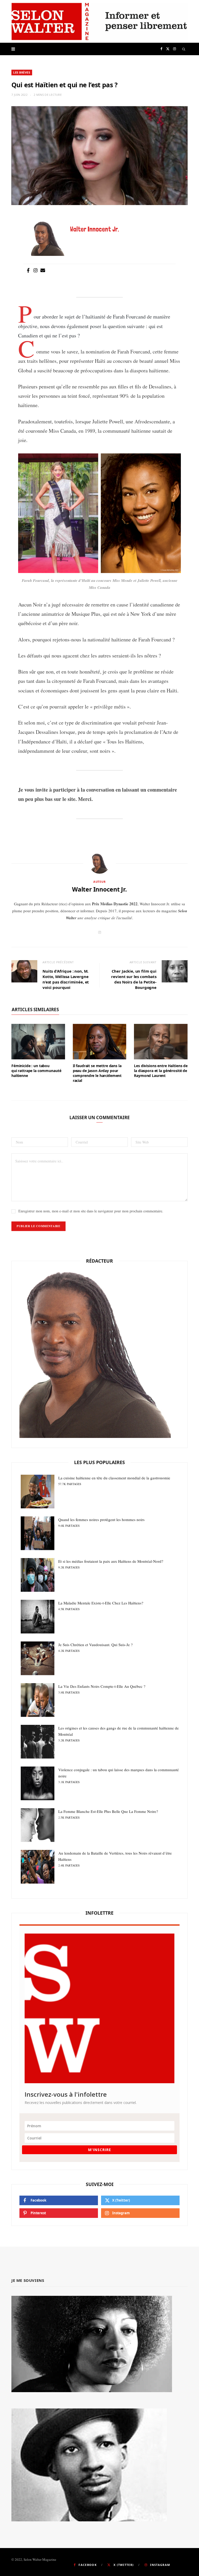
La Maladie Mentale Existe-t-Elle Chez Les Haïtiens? (101, 1606)
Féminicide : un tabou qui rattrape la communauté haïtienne (36, 1071)
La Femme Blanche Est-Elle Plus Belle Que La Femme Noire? (108, 1814)
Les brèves (22, 72)
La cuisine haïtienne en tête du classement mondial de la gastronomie (114, 1481)
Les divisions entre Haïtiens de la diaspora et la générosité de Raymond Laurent (161, 1071)
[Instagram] (35, 271)
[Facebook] (28, 271)
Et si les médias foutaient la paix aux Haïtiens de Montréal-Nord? (111, 1564)
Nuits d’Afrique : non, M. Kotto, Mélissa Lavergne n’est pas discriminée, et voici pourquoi (66, 979)
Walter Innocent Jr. (99, 889)
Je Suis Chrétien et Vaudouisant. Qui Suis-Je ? (95, 1647)
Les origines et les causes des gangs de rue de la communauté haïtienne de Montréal (119, 1734)
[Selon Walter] (99, 21)
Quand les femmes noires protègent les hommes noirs (101, 1522)
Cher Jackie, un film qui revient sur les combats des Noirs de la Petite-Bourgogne (134, 979)
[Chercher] (184, 49)
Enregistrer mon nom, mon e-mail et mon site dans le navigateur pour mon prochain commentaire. (91, 1211)
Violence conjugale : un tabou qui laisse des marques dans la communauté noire (119, 1775)
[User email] (43, 271)
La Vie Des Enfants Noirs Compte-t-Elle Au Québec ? (102, 1689)
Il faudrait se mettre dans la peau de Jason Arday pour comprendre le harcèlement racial (97, 1073)
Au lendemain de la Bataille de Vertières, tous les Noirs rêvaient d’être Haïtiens (115, 1859)
